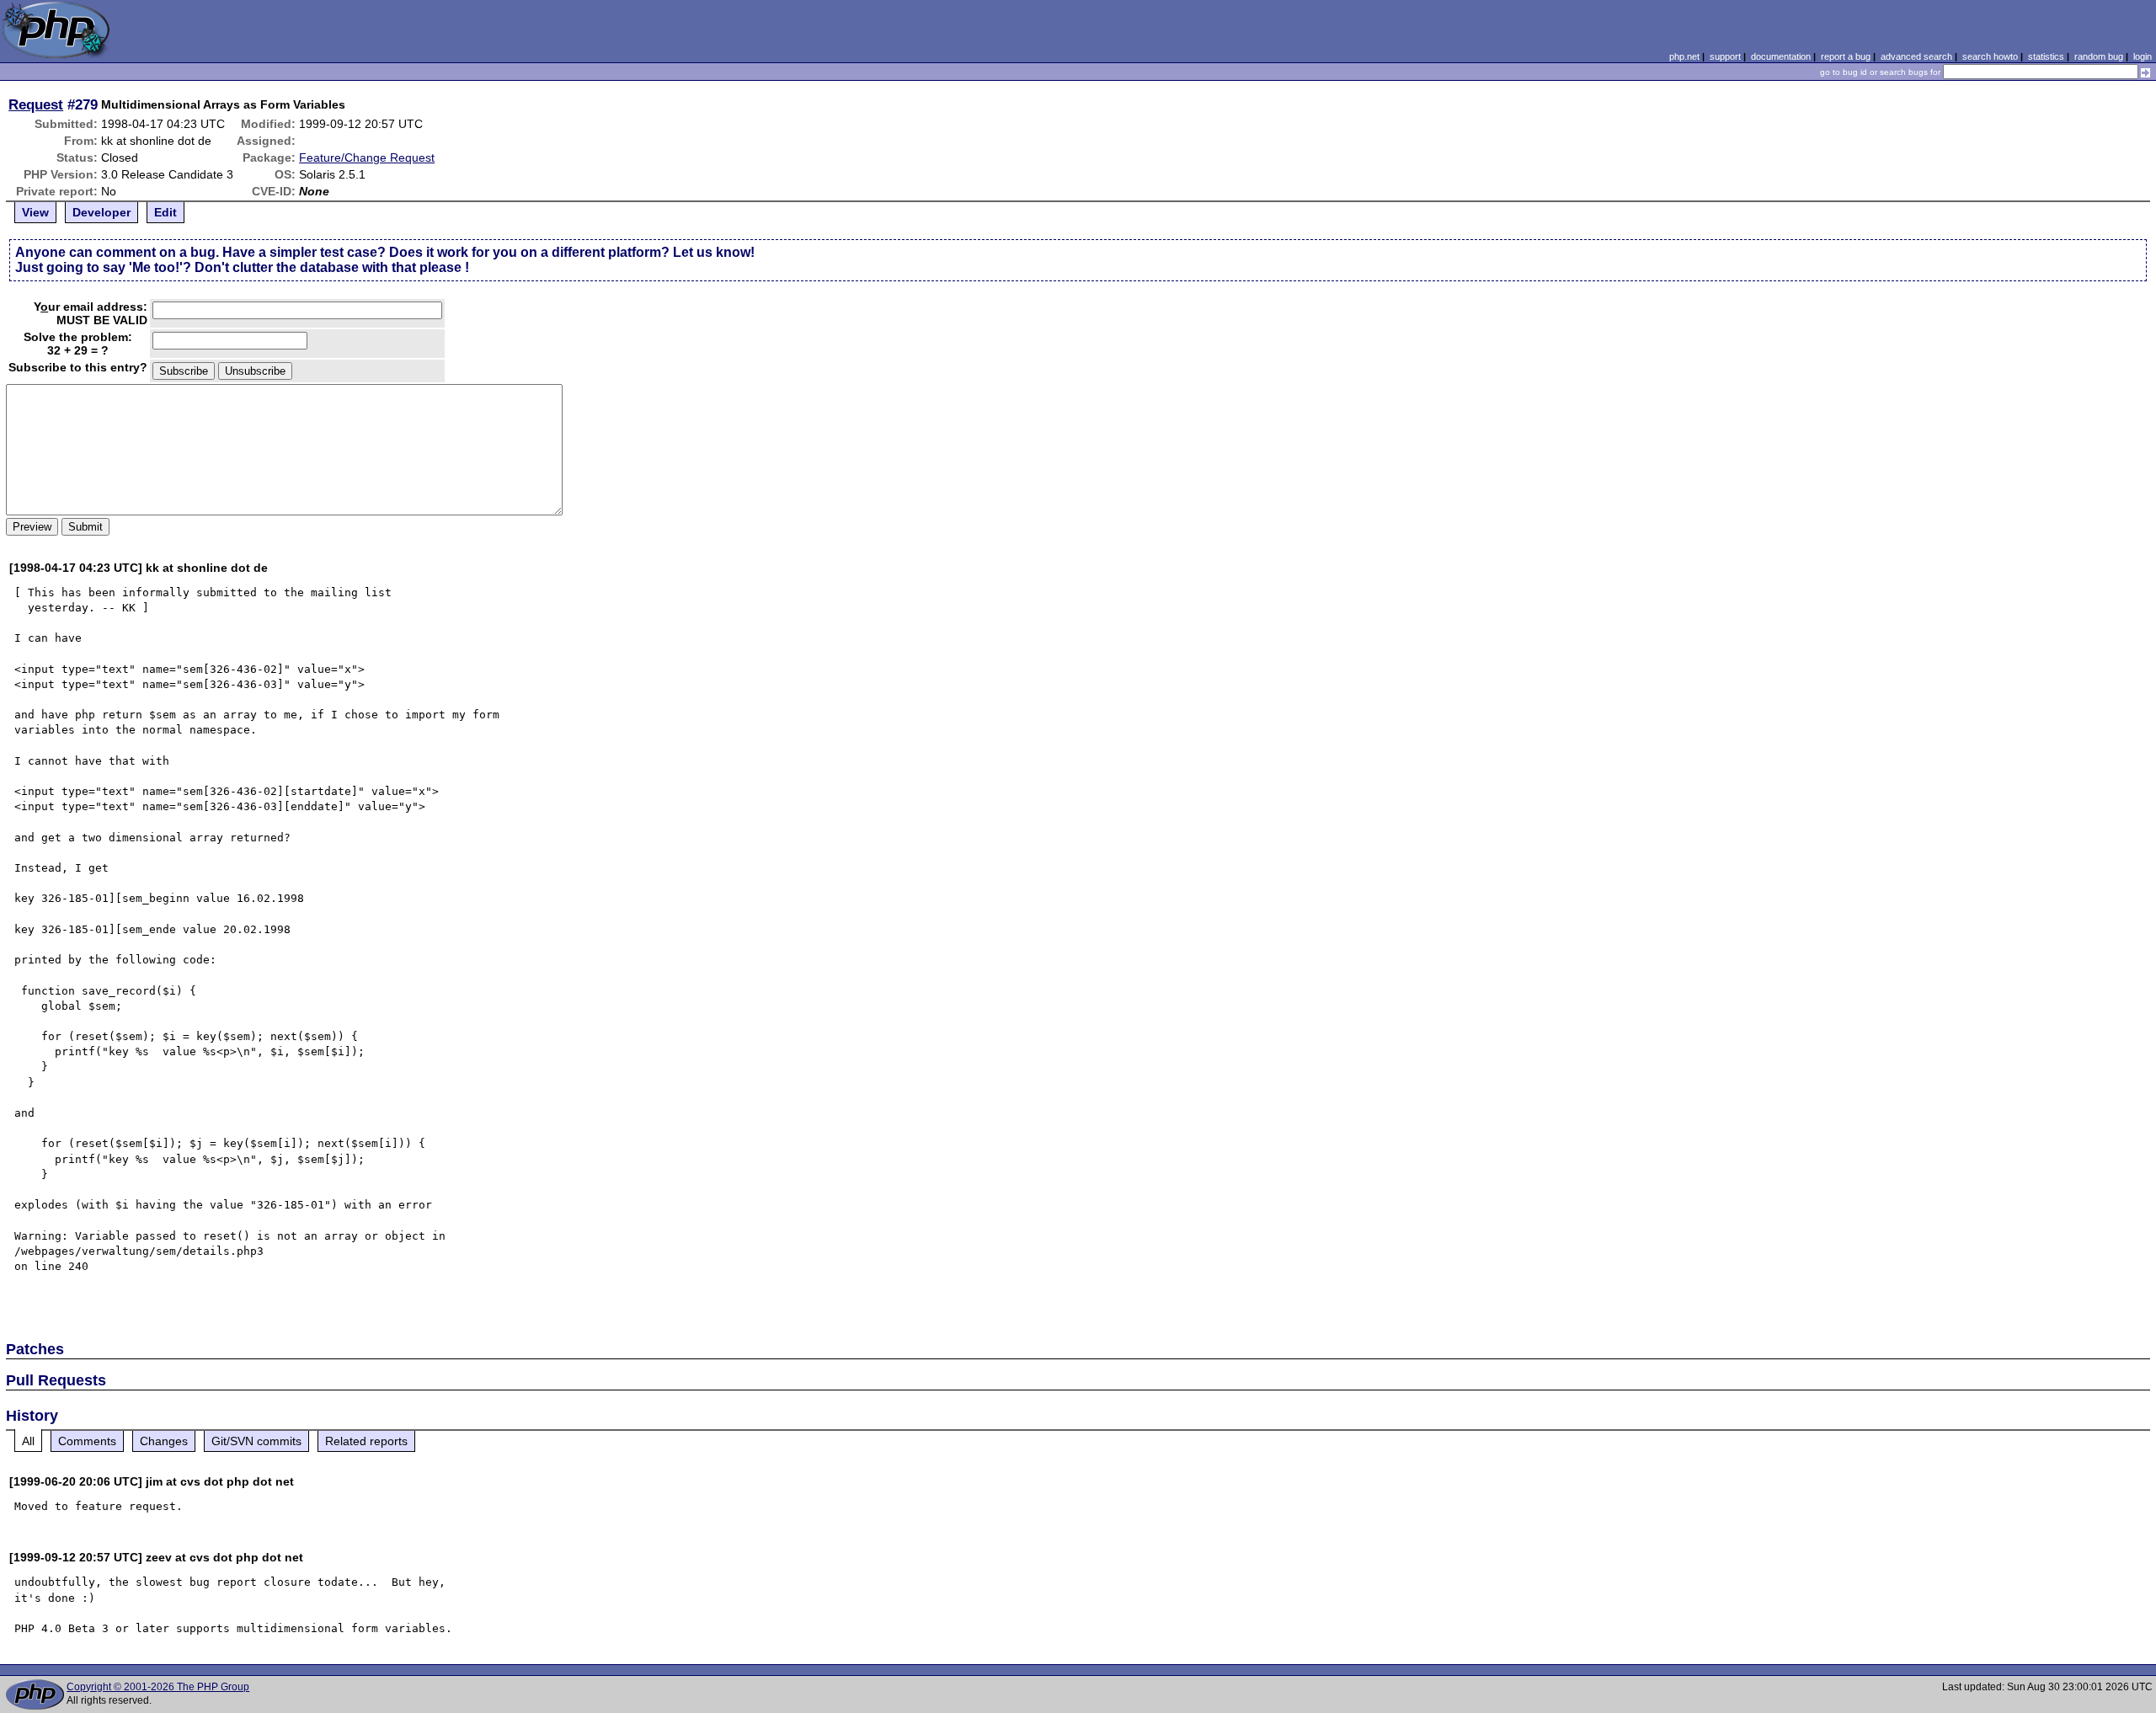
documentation (1781, 56)
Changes (164, 1441)
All (28, 1441)
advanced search (1916, 56)
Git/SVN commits (256, 1441)
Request (36, 104)
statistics (2046, 56)
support (1725, 56)
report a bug (1846, 56)
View (35, 212)
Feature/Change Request (367, 157)
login (2143, 56)
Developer (101, 212)
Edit (165, 212)
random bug (2099, 56)
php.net (1684, 56)
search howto (1990, 56)
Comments (87, 1441)
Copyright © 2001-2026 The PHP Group (158, 1687)
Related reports (366, 1441)
